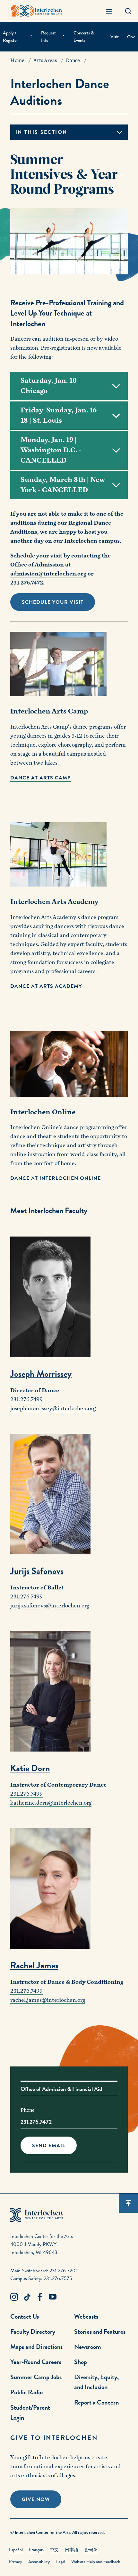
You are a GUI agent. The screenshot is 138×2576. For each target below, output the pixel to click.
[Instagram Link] (14, 2297)
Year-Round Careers (36, 2362)
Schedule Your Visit (53, 602)
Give (131, 37)
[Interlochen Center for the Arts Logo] (37, 11)
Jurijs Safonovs (37, 1571)
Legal (61, 2562)
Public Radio (26, 2392)
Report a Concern (96, 2402)
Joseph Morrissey (41, 1374)
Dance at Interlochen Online (56, 1178)
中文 (54, 2550)
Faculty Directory (33, 2332)
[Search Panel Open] (128, 11)
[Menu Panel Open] (109, 11)
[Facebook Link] (40, 2297)
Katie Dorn (30, 1768)
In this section (41, 132)
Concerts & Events (84, 37)
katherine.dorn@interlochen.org (51, 1803)
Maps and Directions (36, 2347)
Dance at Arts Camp (40, 778)
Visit (115, 37)
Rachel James (34, 1965)
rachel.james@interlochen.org (48, 2000)
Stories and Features (100, 2332)
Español (16, 2550)
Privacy (16, 2562)
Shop (81, 2362)
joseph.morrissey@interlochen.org (53, 1408)
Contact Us (25, 2316)
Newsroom (88, 2347)
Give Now (36, 2499)
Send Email (49, 2146)
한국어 (91, 2550)
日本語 (72, 2550)
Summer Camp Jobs (36, 2377)
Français (36, 2550)
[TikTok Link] (27, 2297)
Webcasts (86, 2316)
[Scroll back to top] (128, 2203)
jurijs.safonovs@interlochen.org (50, 1606)
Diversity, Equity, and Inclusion (96, 2382)
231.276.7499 (26, 1399)
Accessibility (39, 2562)
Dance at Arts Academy (46, 986)
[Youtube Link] (53, 2297)
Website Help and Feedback (96, 2562)
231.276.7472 (36, 2122)
